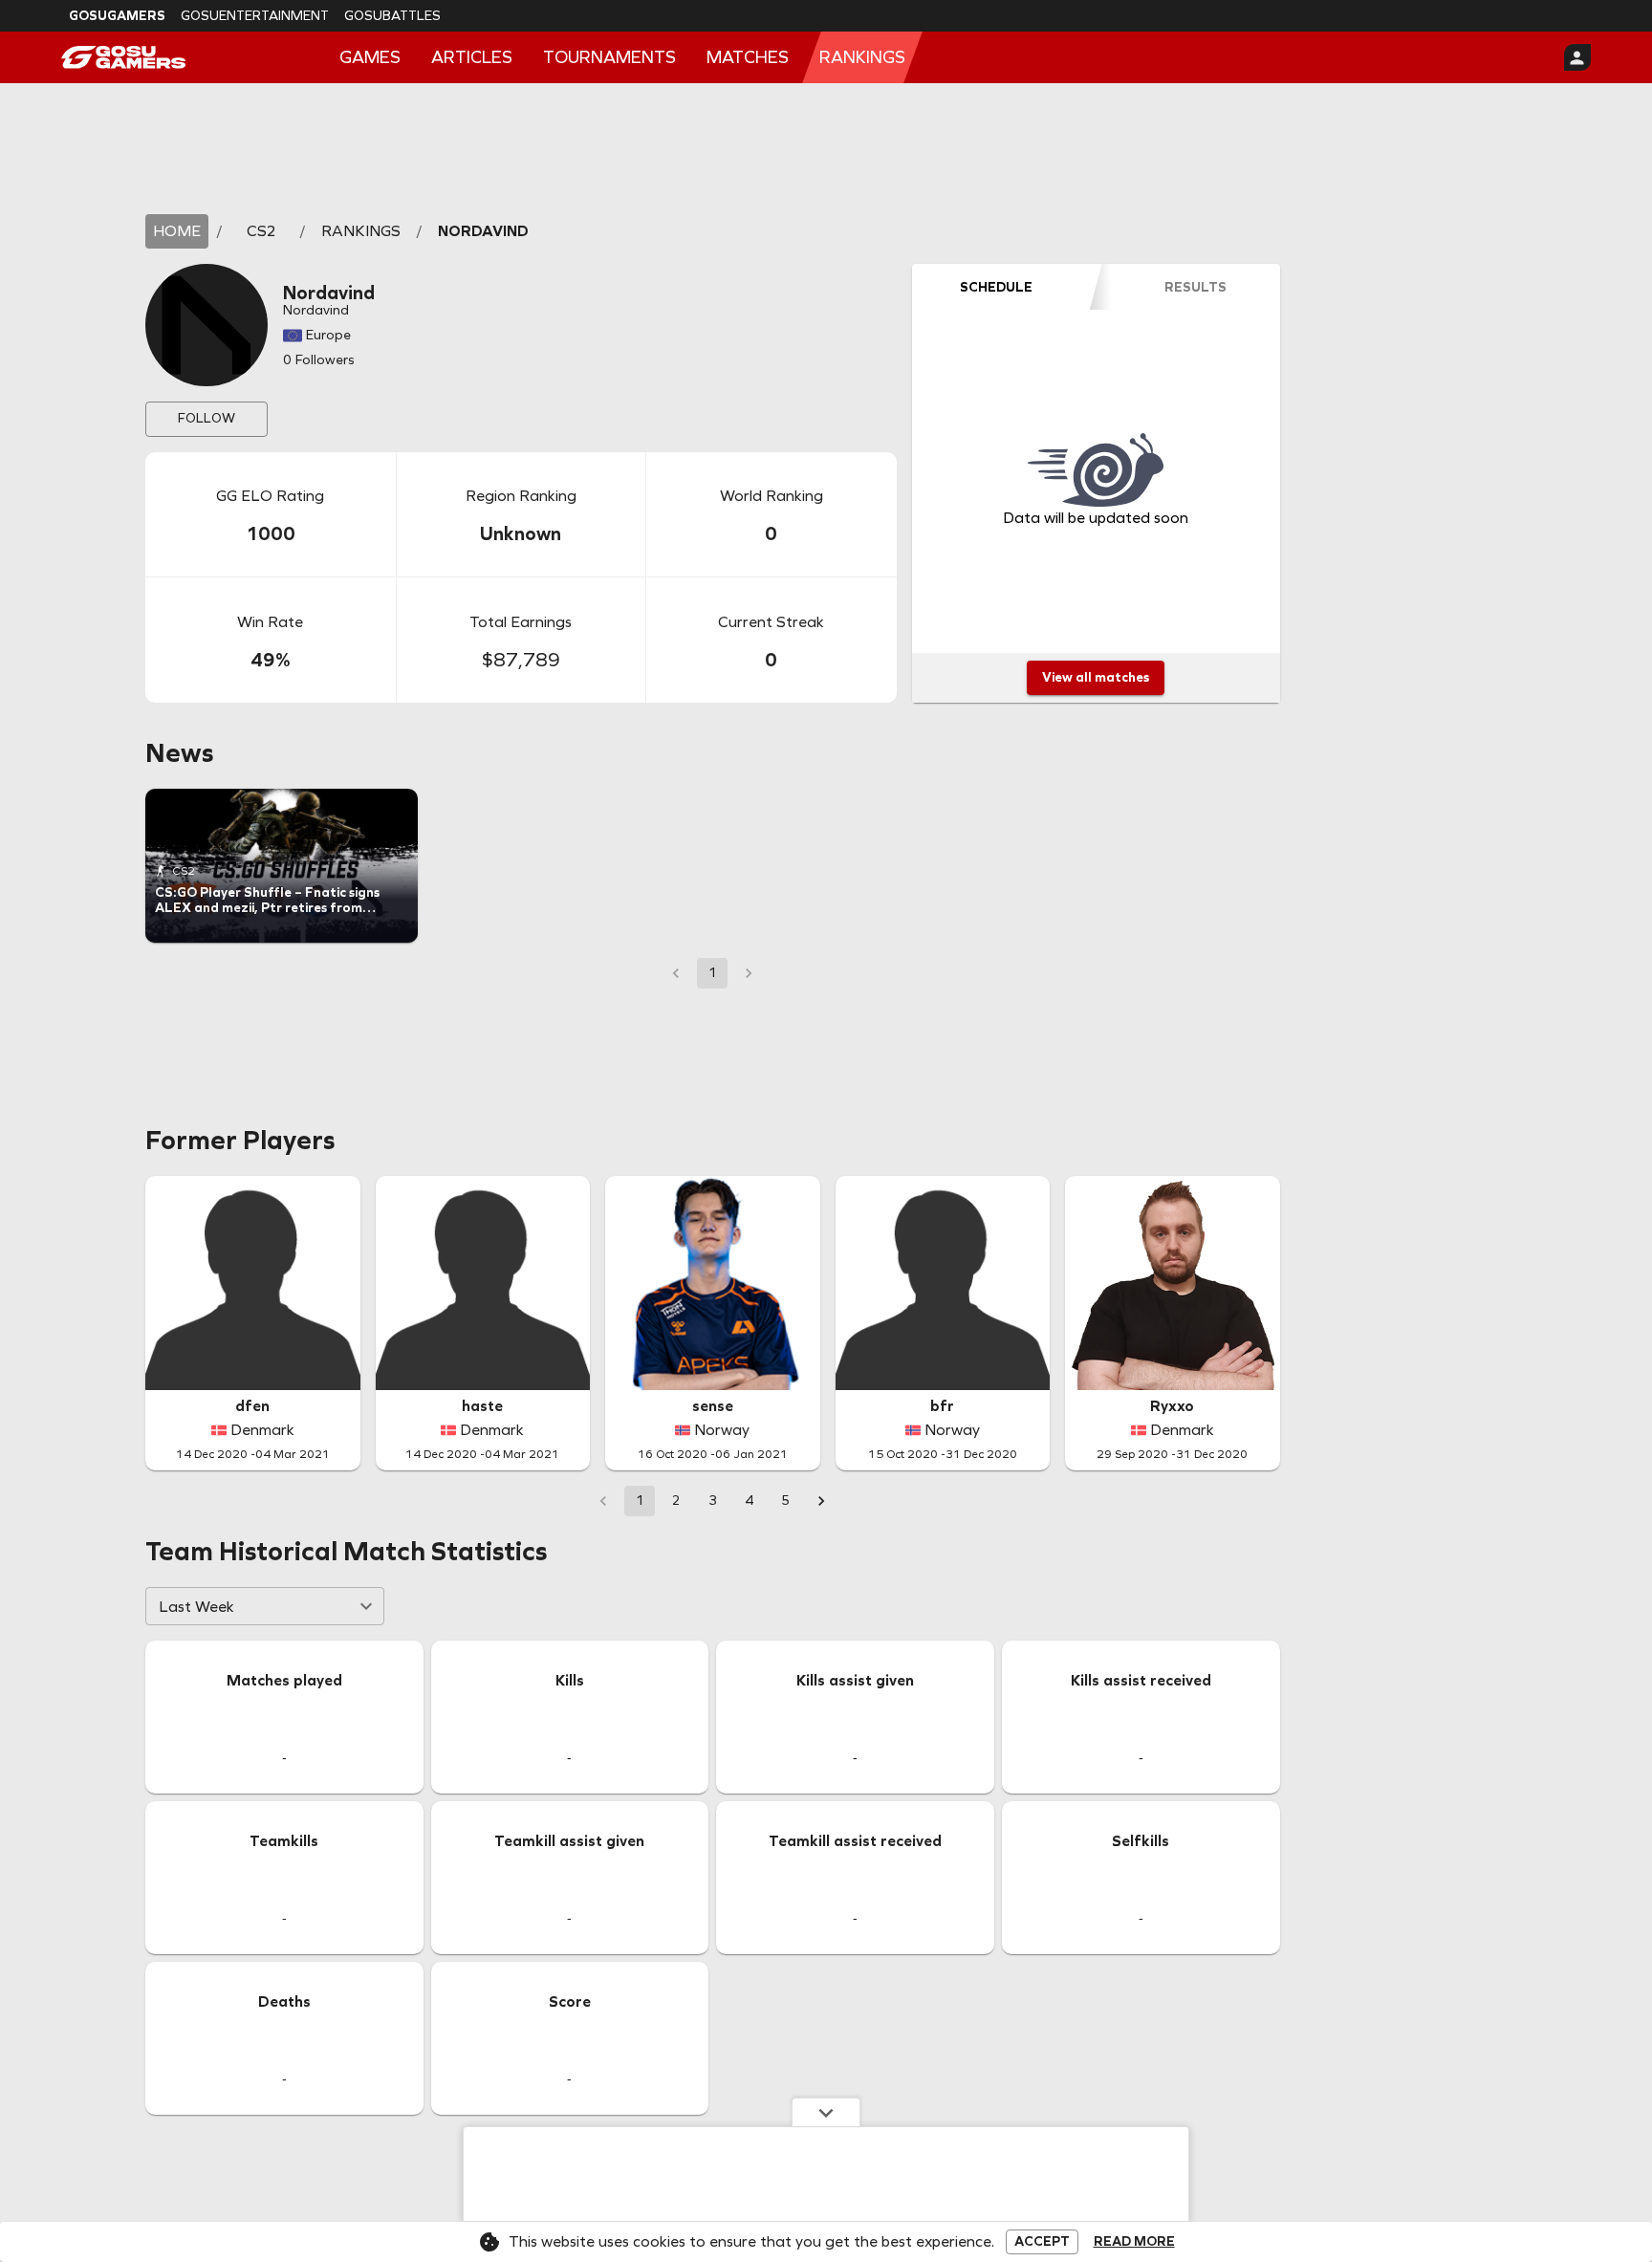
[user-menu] (1577, 57)
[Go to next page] (821, 1501)
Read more (1134, 2242)
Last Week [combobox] (196, 1607)
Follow (206, 418)
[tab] (996, 287)
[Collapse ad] (826, 2112)
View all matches (1096, 677)
